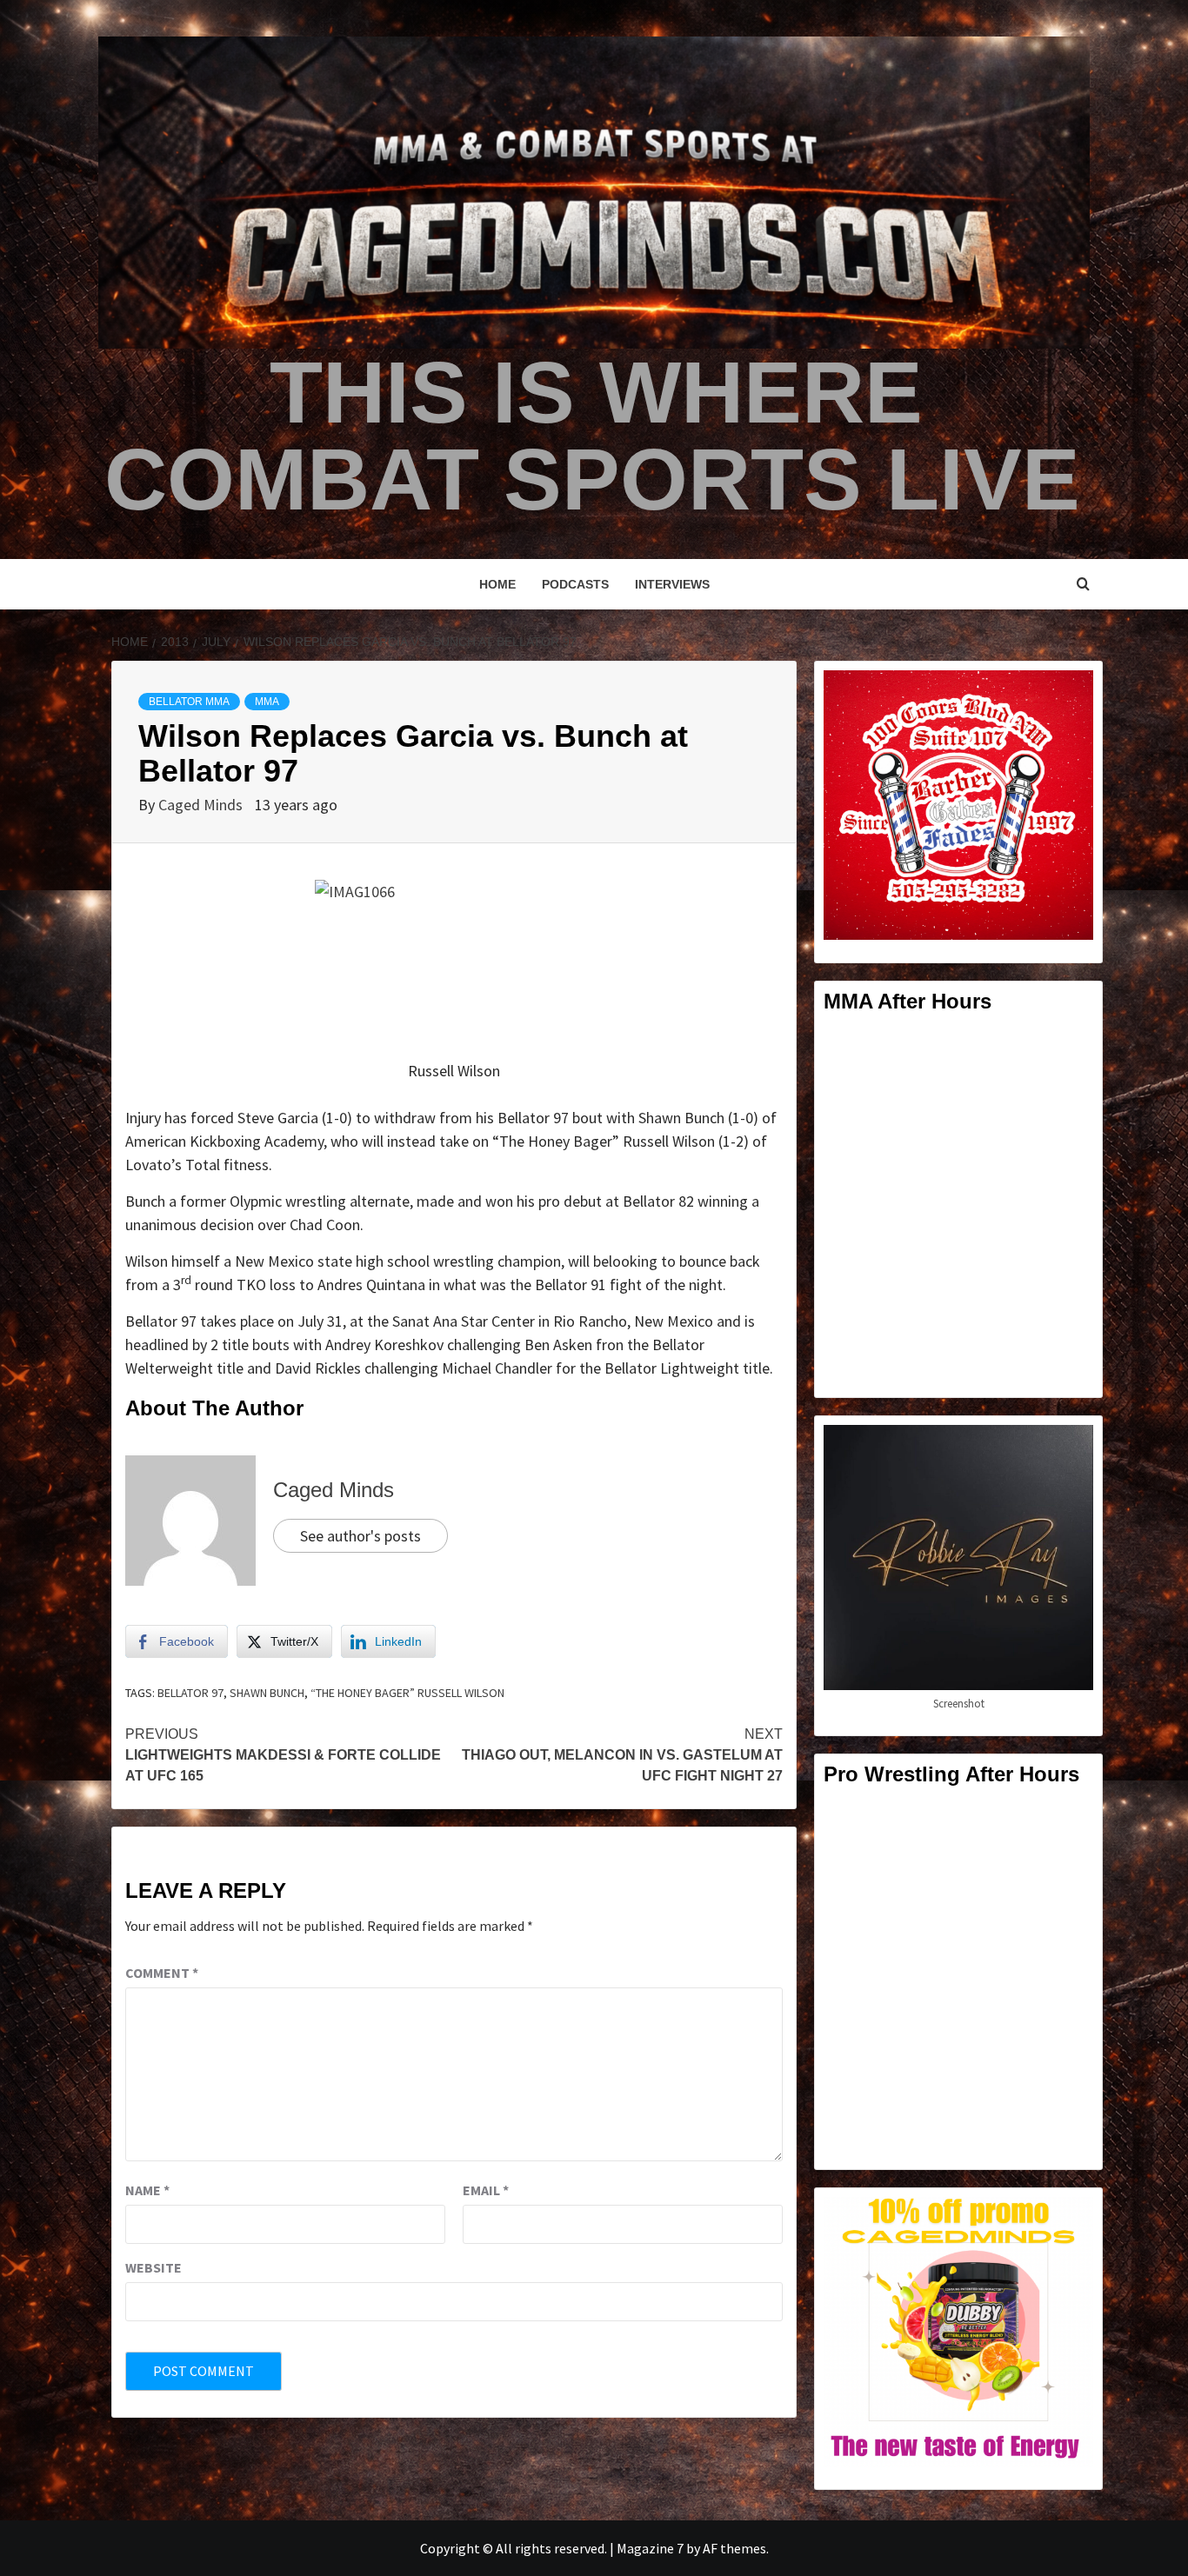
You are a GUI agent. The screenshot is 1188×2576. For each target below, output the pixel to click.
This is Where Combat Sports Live (592, 436)
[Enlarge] (1071, 693)
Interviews (672, 584)
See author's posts (360, 1536)
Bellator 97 (190, 1693)
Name (147, 2190)
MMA (267, 702)
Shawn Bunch (267, 1693)
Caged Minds (202, 805)
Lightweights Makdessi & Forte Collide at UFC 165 (283, 1755)
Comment (162, 1973)
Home (497, 584)
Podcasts (575, 584)
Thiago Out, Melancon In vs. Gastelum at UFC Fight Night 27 (622, 1755)
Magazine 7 (650, 2548)
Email (486, 2190)
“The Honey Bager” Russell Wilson (407, 1693)
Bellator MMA (189, 702)
